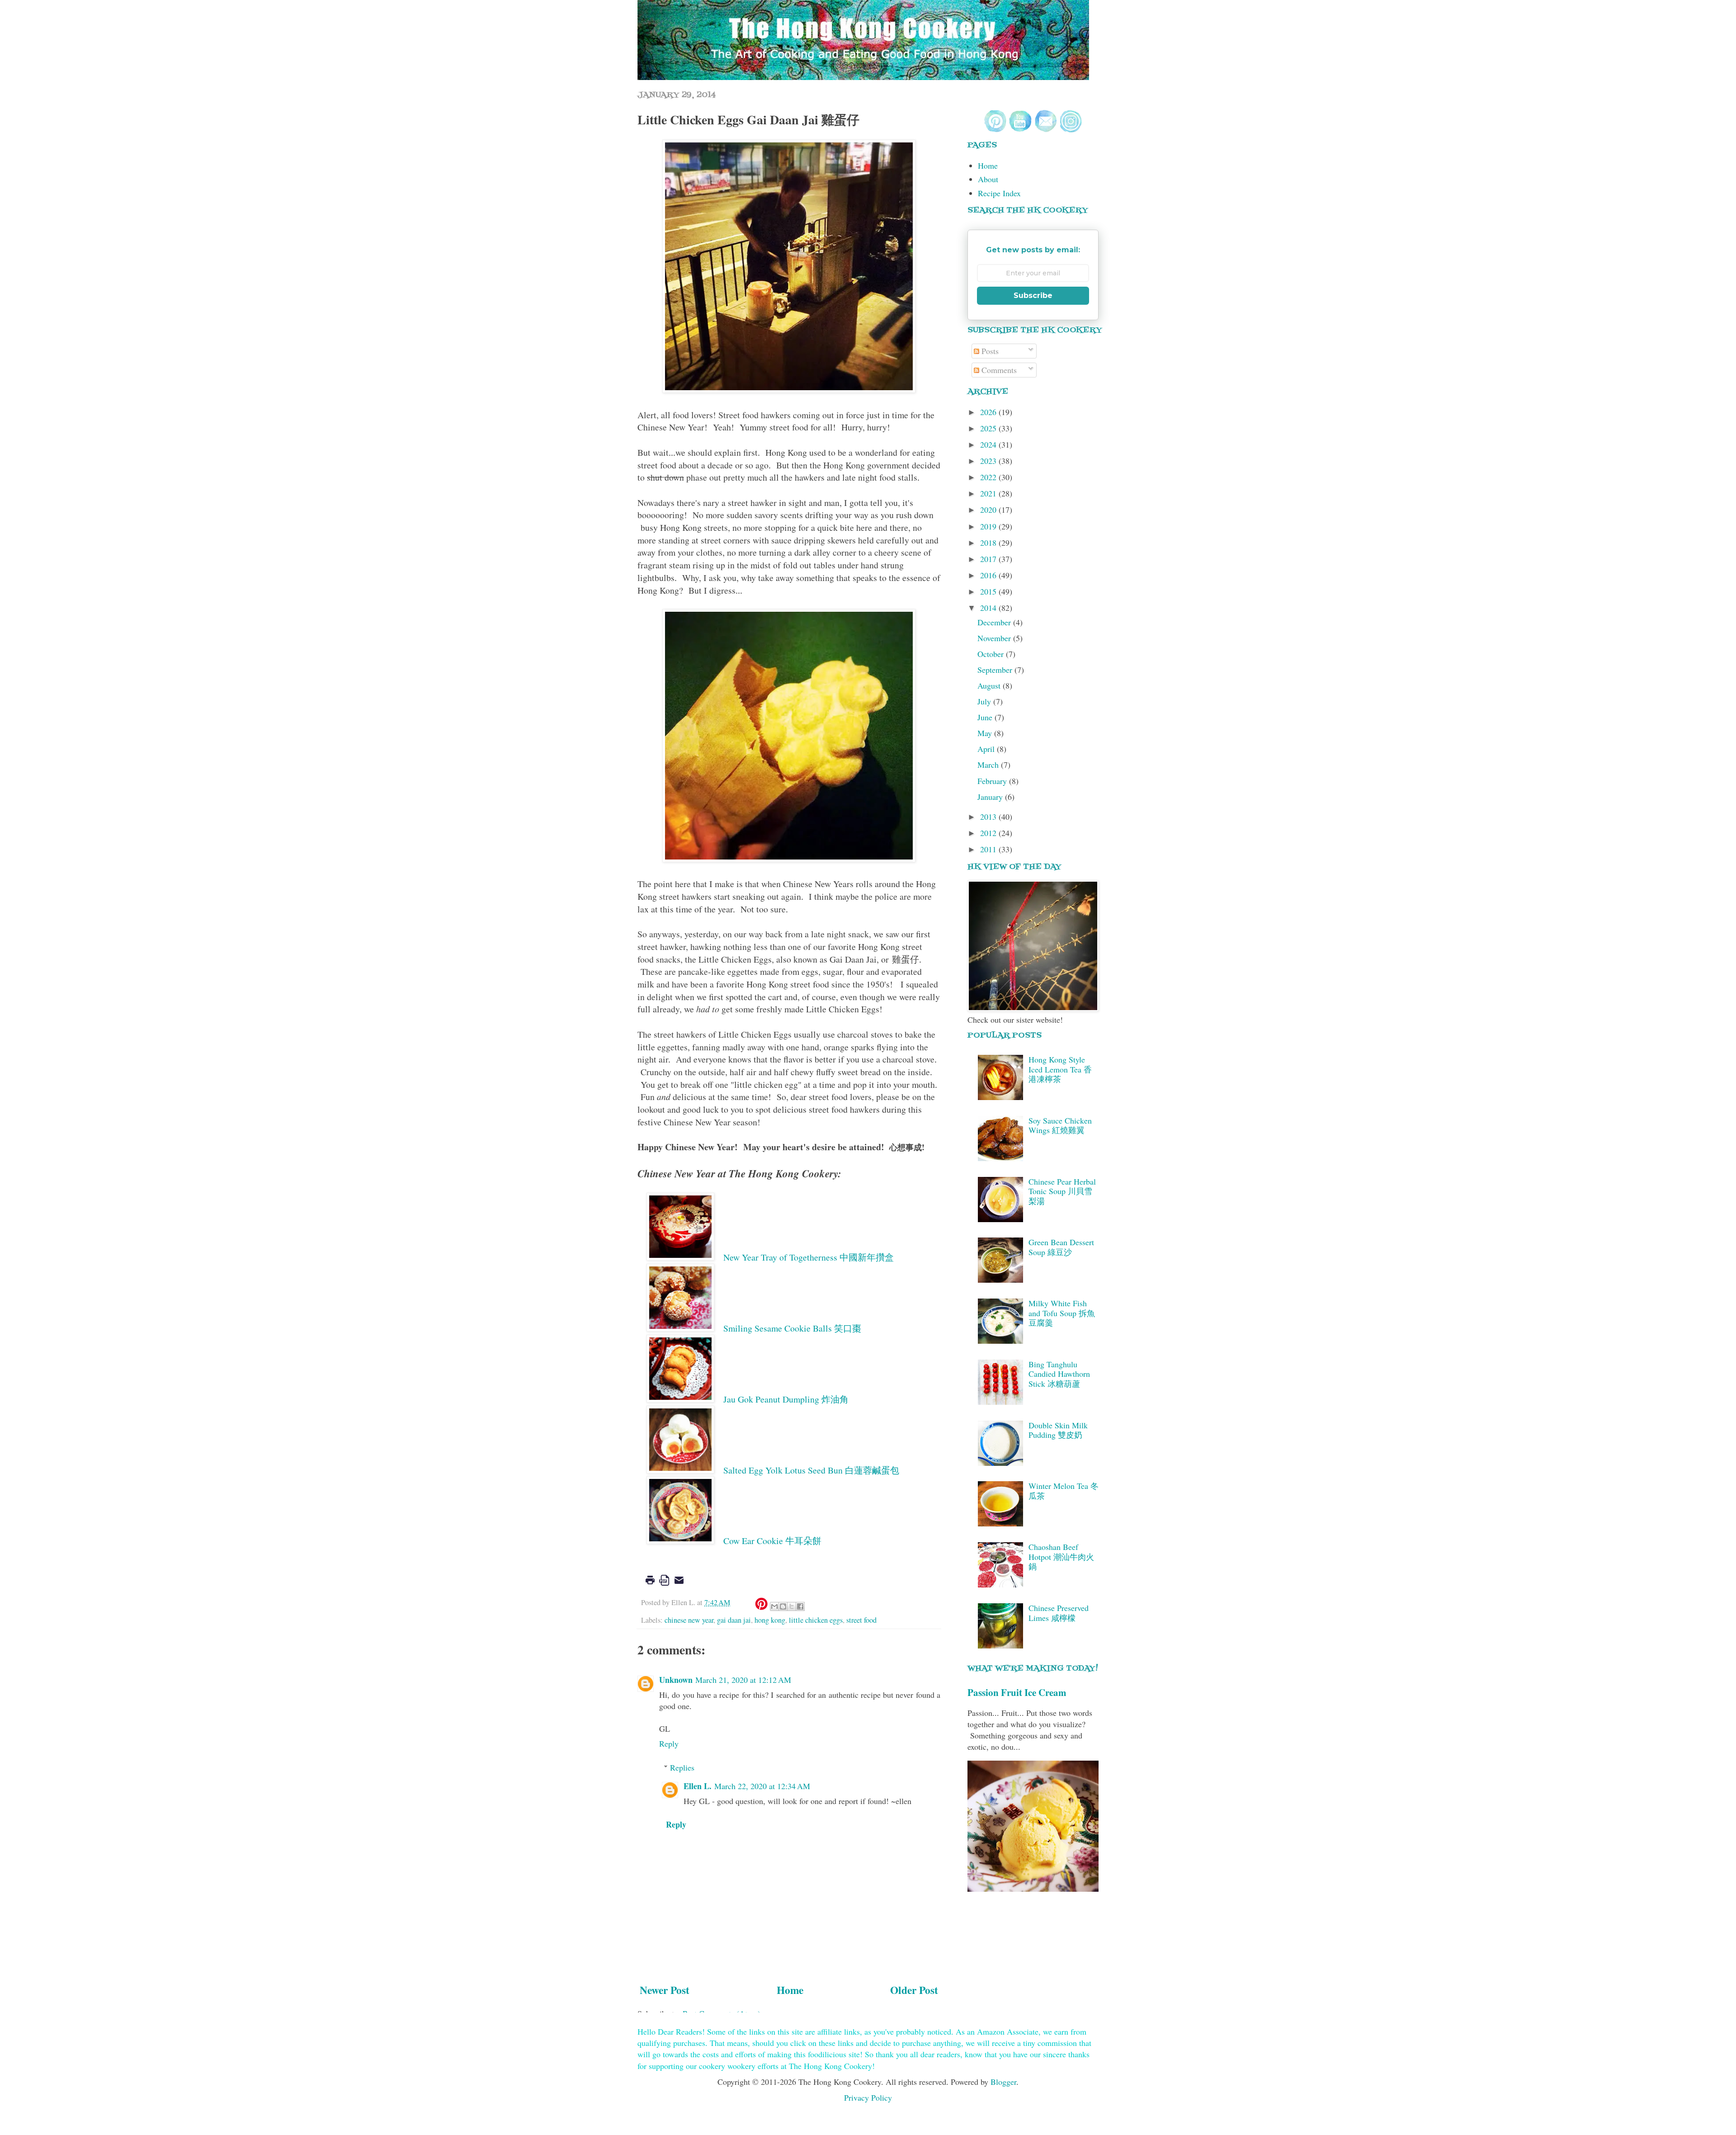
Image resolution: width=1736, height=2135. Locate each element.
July (985, 701)
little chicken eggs (816, 1620)
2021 (989, 493)
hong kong (770, 1620)
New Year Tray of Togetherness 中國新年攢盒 (809, 1257)
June (986, 717)
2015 (989, 591)
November (995, 638)
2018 (989, 543)
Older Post (914, 1990)
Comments (998, 370)
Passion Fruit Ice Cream (1017, 1692)
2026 (989, 412)
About (988, 179)
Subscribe (1033, 295)
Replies (682, 1767)
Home (790, 1990)
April (987, 749)
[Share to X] (792, 1606)
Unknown (676, 1680)
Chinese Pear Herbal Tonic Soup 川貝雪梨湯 (1062, 1191)
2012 (989, 833)
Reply (669, 1743)
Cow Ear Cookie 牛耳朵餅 (772, 1541)
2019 (989, 526)
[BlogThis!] (783, 1606)
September (996, 670)
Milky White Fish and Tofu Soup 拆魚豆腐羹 (1062, 1313)
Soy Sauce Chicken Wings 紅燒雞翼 (1060, 1125)
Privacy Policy (868, 2097)
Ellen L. (698, 1786)
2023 (989, 461)
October (992, 654)
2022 (989, 477)
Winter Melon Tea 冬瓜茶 (1064, 1491)
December (995, 622)
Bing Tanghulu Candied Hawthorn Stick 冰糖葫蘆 (1059, 1374)
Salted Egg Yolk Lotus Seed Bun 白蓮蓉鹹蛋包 (811, 1470)
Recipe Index (999, 193)
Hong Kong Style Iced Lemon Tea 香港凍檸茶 (1060, 1069)
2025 (989, 428)
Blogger (1003, 2082)
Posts (989, 351)
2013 (989, 817)
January (991, 797)
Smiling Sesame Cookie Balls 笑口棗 (792, 1328)
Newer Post (665, 1990)
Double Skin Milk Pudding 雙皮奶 (1058, 1430)
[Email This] (774, 1606)
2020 (989, 510)
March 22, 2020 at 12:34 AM (762, 1786)
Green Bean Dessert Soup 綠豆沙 (1061, 1247)
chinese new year (689, 1620)
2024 (989, 444)
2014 (989, 608)
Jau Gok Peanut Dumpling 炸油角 (786, 1399)
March (989, 765)
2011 (989, 849)
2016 (989, 575)
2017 (989, 559)
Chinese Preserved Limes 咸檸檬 (1059, 1613)
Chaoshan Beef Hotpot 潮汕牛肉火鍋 (1061, 1556)
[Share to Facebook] (800, 1606)
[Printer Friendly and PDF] (665, 1587)
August (990, 685)
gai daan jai (734, 1620)
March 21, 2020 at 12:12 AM (743, 1680)
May (986, 733)
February (993, 781)
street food (861, 1620)
